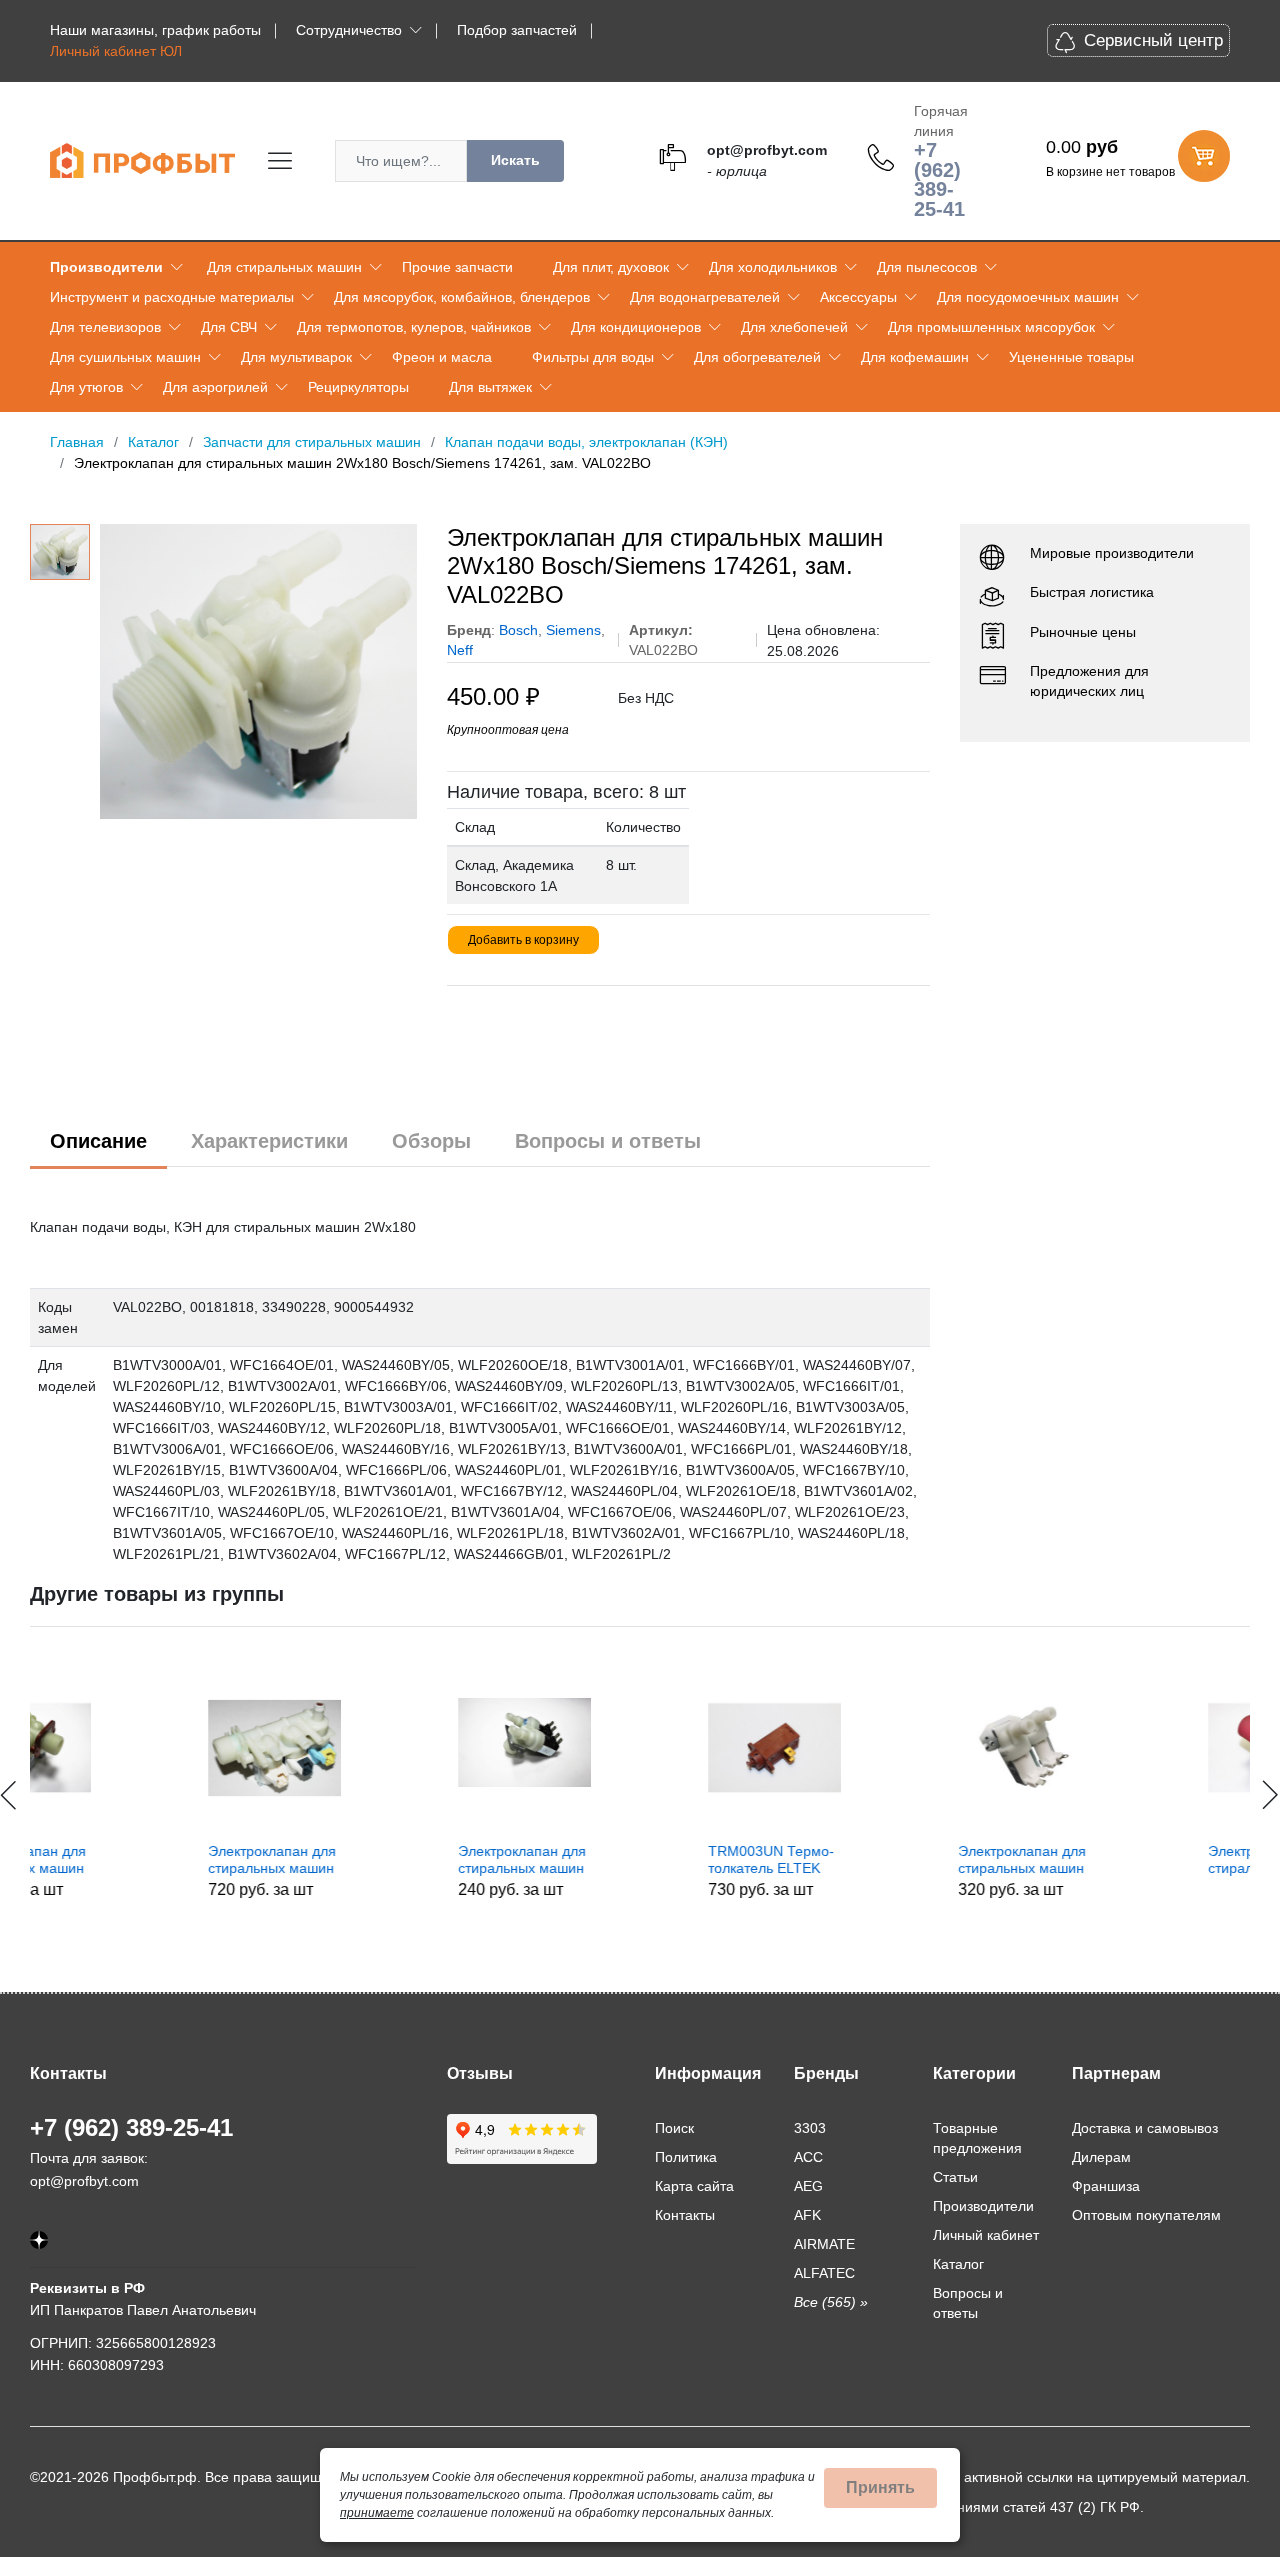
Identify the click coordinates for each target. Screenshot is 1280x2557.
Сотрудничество (349, 30)
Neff (460, 650)
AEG (808, 2186)
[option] (258, 672)
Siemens (573, 630)
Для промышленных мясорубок (991, 327)
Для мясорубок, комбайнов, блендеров (462, 297)
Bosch (518, 630)
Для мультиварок (296, 357)
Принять (880, 2487)
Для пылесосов (927, 267)
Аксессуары (858, 297)
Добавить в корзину (523, 940)
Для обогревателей (757, 357)
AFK (807, 2215)
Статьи (955, 2177)
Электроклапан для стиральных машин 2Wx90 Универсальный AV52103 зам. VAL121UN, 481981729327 (387, 1860)
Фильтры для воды (593, 357)
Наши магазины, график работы (155, 30)
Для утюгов (86, 387)
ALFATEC (824, 2273)
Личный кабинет (986, 2235)
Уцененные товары (1071, 357)
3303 (810, 2128)
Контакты (685, 2215)
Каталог (958, 2264)
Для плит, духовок (611, 267)
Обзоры (431, 1141)
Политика (686, 2157)
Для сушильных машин (125, 357)
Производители (106, 267)
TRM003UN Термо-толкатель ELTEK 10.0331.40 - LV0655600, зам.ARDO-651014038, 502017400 (634, 1860)
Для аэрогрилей (215, 387)
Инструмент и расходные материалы (172, 297)
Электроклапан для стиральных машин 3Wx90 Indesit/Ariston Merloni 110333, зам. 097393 (123, 1860)
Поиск (674, 2128)
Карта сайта (694, 2186)
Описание (98, 1141)
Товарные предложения (977, 2138)
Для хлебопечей (794, 327)
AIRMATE (824, 2244)
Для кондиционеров (636, 327)
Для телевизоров (105, 327)
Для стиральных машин (284, 267)
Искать (515, 160)
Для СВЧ (229, 327)
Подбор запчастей (517, 30)
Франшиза (1106, 2186)
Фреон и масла (442, 357)
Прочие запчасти (457, 267)
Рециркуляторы (358, 387)
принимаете (377, 2513)
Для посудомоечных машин (1028, 297)
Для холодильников (773, 267)
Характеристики (269, 1141)
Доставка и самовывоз (1145, 2128)
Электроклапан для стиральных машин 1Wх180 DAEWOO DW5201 (1118, 1860)
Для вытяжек (490, 387)
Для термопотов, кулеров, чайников (414, 327)
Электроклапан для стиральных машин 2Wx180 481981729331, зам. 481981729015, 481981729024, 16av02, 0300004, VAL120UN (882, 1860)
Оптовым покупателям (1146, 2215)
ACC (808, 2157)
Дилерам (1101, 2157)
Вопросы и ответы (608, 1141)
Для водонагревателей (705, 297)
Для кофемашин (915, 357)
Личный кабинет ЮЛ (116, 51)
